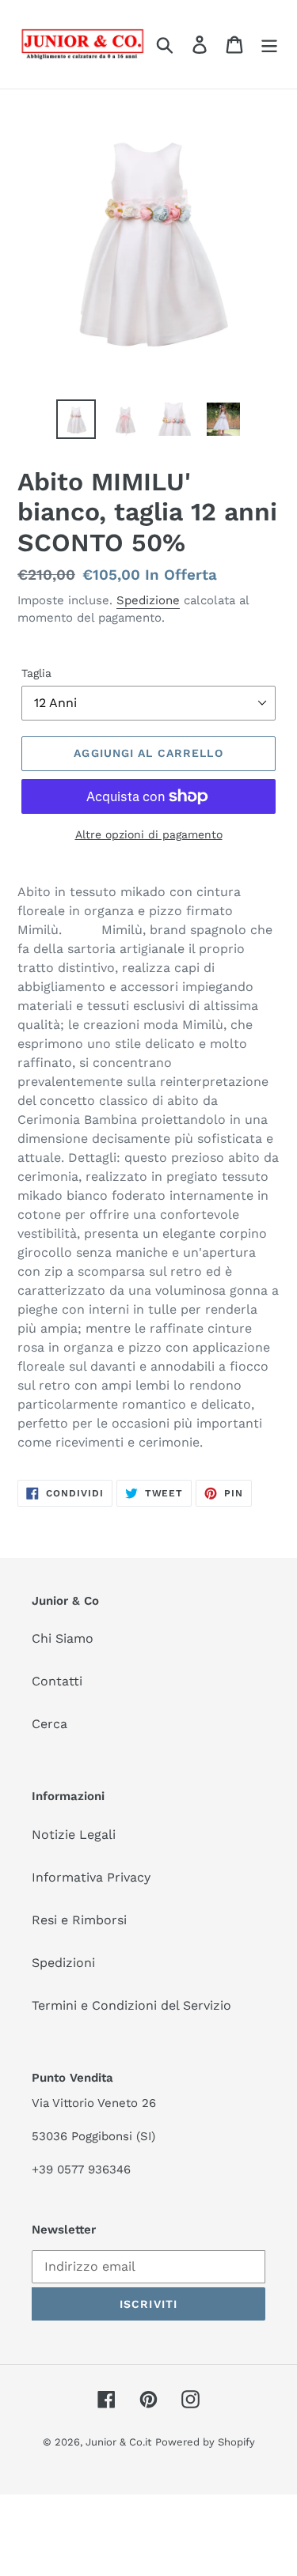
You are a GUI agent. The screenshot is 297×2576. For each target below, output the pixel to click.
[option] (76, 419)
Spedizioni (63, 1963)
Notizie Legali (74, 1835)
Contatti (57, 1681)
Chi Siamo (63, 1638)
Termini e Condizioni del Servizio (131, 2005)
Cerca (49, 1724)
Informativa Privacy (91, 1877)
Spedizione (148, 600)
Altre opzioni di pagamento (149, 834)
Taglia (36, 673)
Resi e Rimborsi (79, 1920)
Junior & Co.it (118, 2442)
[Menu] (269, 45)
